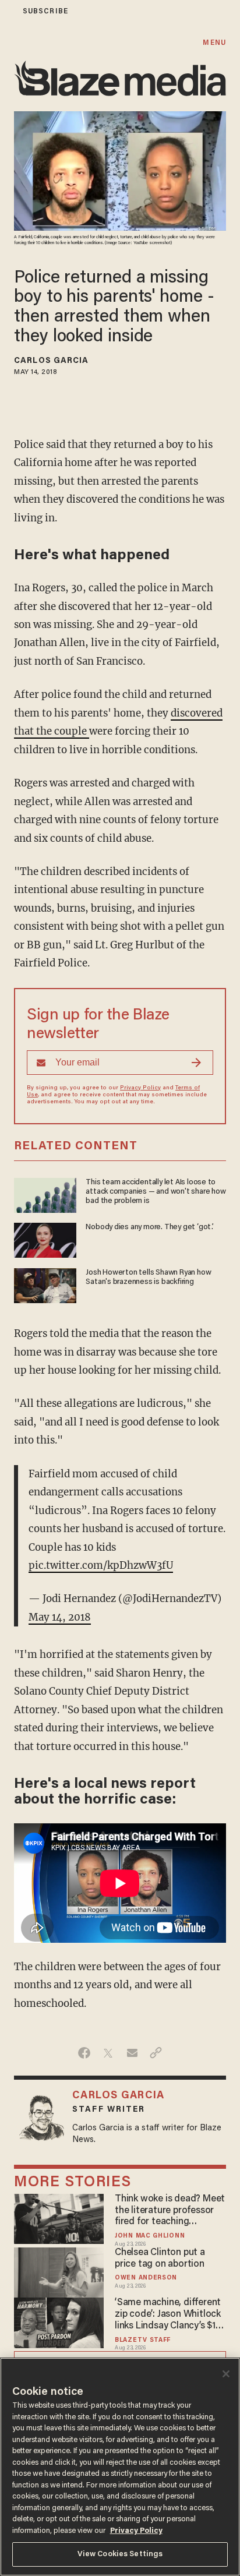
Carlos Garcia (51, 361)
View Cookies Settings (120, 2554)
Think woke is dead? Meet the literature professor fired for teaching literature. (170, 2211)
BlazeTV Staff (143, 2340)
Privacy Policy (140, 1088)
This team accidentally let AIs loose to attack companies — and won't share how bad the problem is (156, 1192)
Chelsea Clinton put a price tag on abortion (160, 2259)
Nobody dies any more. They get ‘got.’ (149, 1227)
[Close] (226, 2374)
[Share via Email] (132, 2053)
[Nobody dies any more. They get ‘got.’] (45, 1239)
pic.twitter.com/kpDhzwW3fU (101, 1565)
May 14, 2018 (60, 1617)
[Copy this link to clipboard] (156, 2053)
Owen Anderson (146, 2278)
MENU (214, 43)
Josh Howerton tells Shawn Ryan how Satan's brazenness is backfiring (148, 1278)
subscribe (45, 11)
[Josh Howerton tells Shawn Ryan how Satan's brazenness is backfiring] (45, 1284)
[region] (120, 2467)
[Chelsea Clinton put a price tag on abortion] (59, 2271)
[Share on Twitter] (108, 2053)
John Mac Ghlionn (150, 2236)
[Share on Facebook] (84, 2053)
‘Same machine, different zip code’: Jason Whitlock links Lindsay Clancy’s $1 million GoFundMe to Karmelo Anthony (168, 2315)
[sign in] (8, 11)
